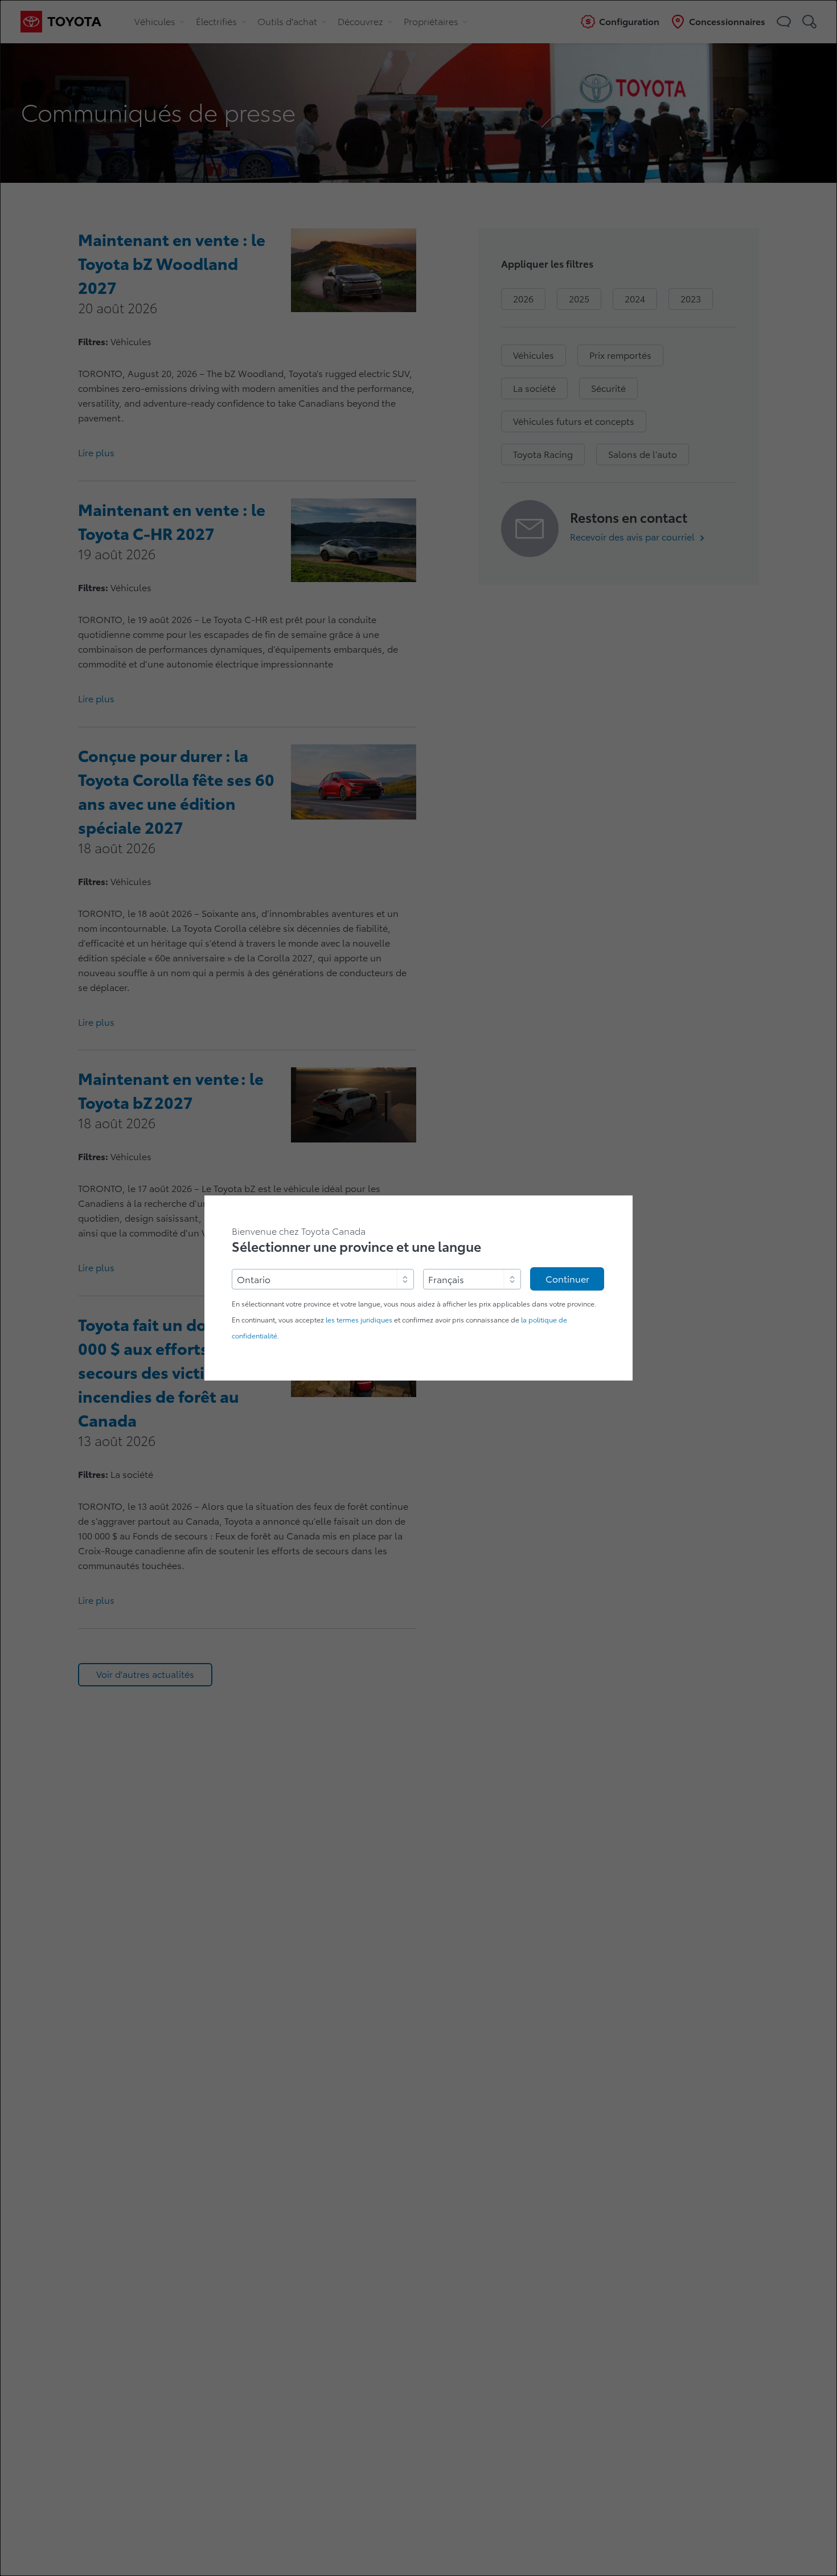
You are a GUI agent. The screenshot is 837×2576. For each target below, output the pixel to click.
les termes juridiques (359, 1320)
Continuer (567, 1279)
